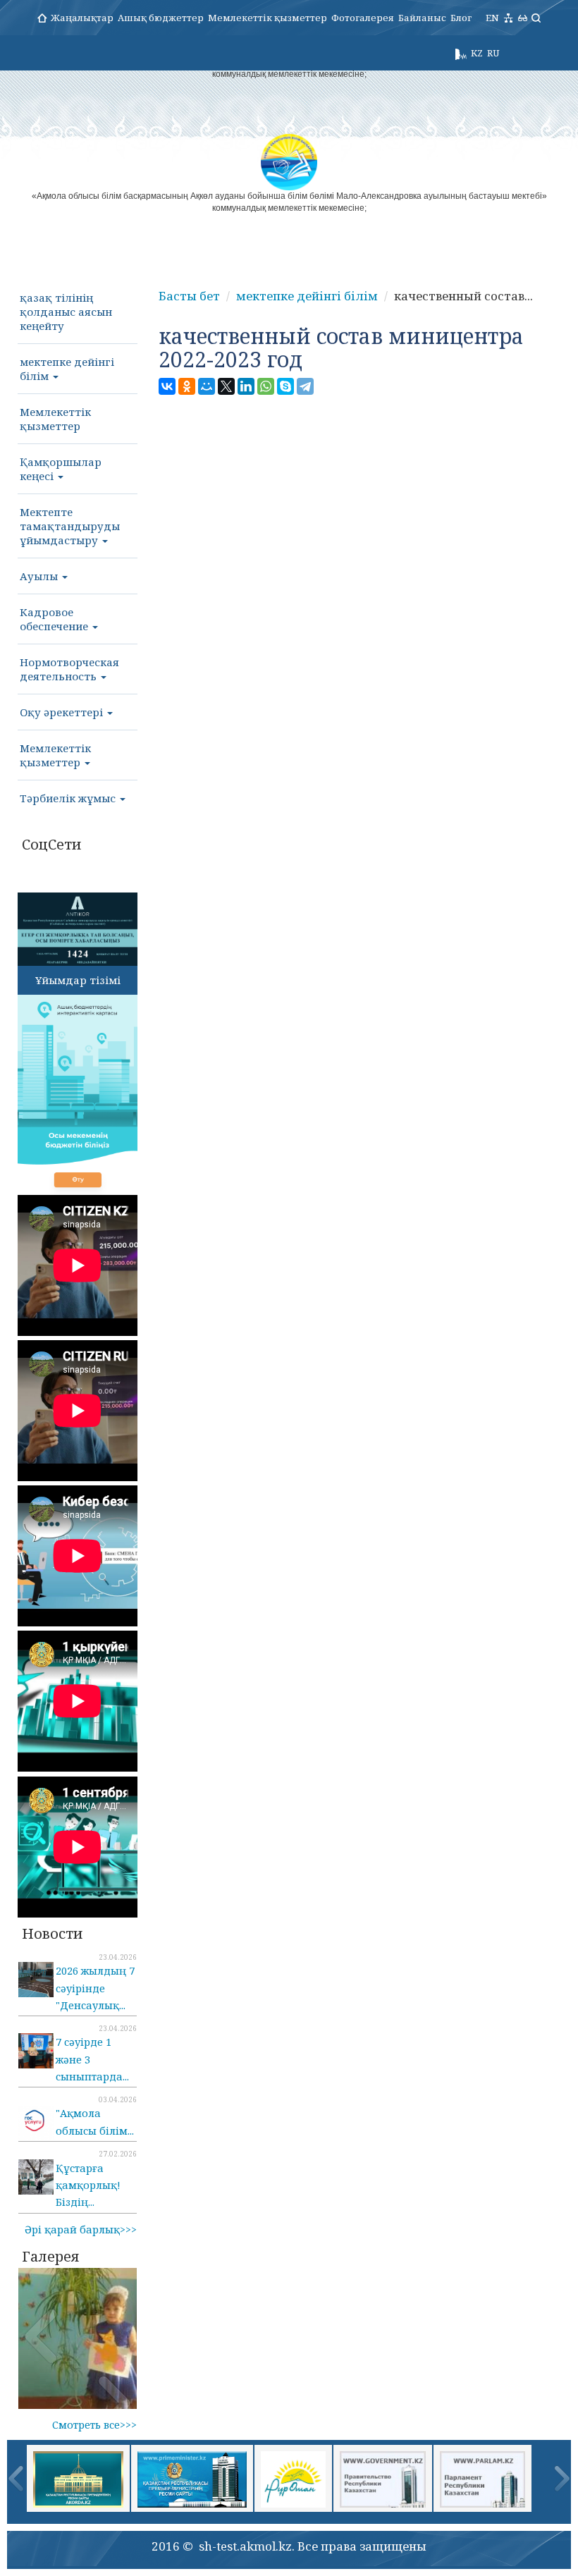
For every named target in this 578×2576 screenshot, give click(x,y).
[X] (226, 386)
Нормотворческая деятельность (69, 669)
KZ (477, 53)
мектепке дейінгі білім (67, 369)
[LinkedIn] (246, 386)
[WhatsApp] (266, 386)
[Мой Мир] (207, 386)
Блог (461, 18)
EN (492, 18)
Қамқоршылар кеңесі (61, 469)
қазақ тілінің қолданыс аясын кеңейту (66, 312)
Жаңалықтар (82, 18)
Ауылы (40, 576)
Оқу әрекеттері (63, 712)
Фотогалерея (363, 18)
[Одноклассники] (187, 386)
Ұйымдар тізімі (78, 980)
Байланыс (422, 18)
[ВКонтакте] (167, 386)
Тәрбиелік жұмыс (69, 798)
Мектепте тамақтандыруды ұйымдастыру (70, 526)
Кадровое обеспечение (55, 619)
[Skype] (285, 386)
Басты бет (189, 296)
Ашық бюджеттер (161, 18)
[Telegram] (305, 386)
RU (493, 53)
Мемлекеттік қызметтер (268, 18)
